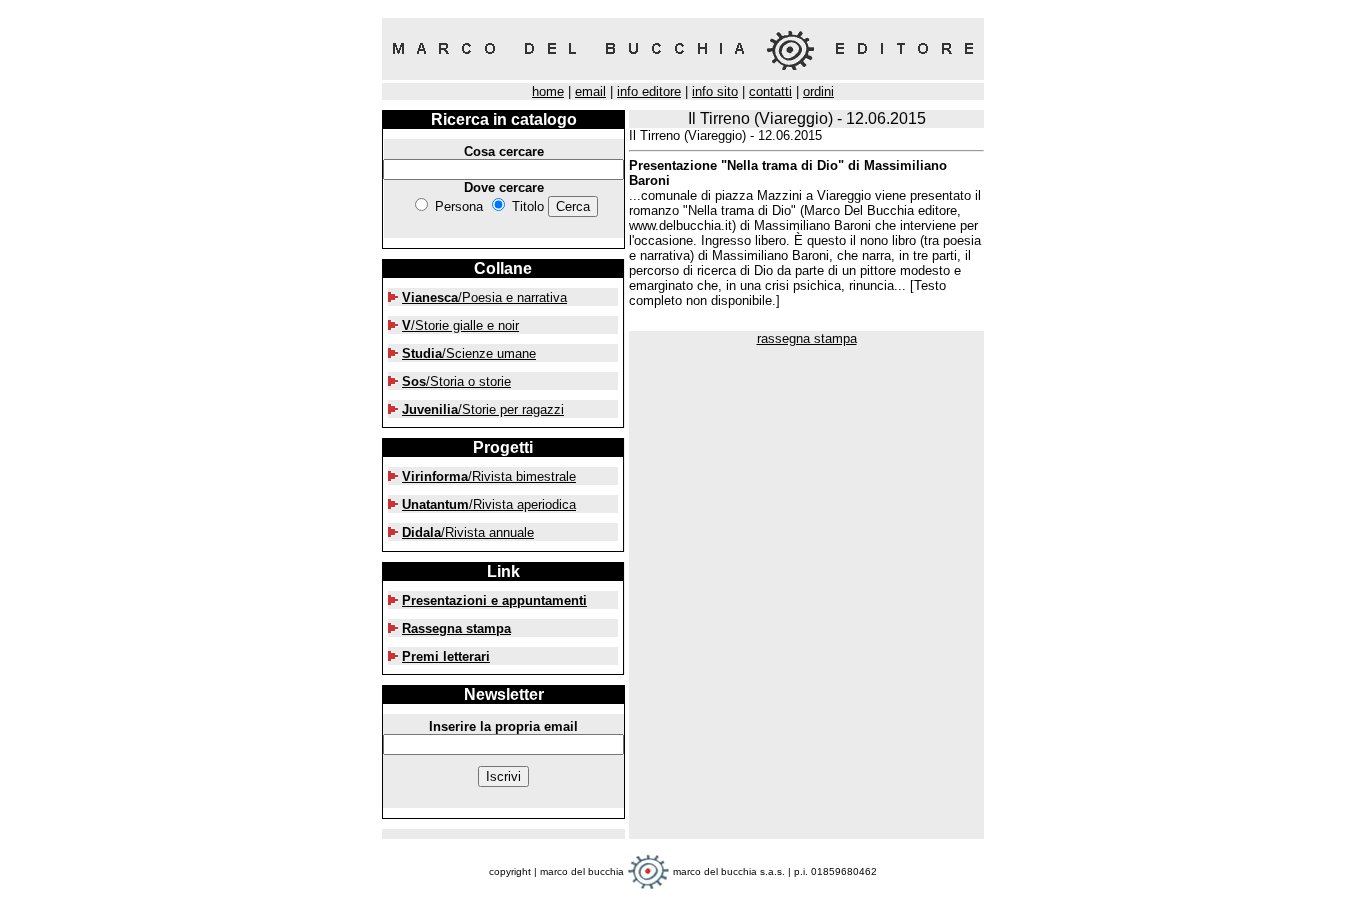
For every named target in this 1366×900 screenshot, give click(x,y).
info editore (649, 91)
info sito (715, 91)
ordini (818, 91)
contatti (770, 91)
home (548, 91)
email (590, 91)
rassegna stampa (807, 338)
